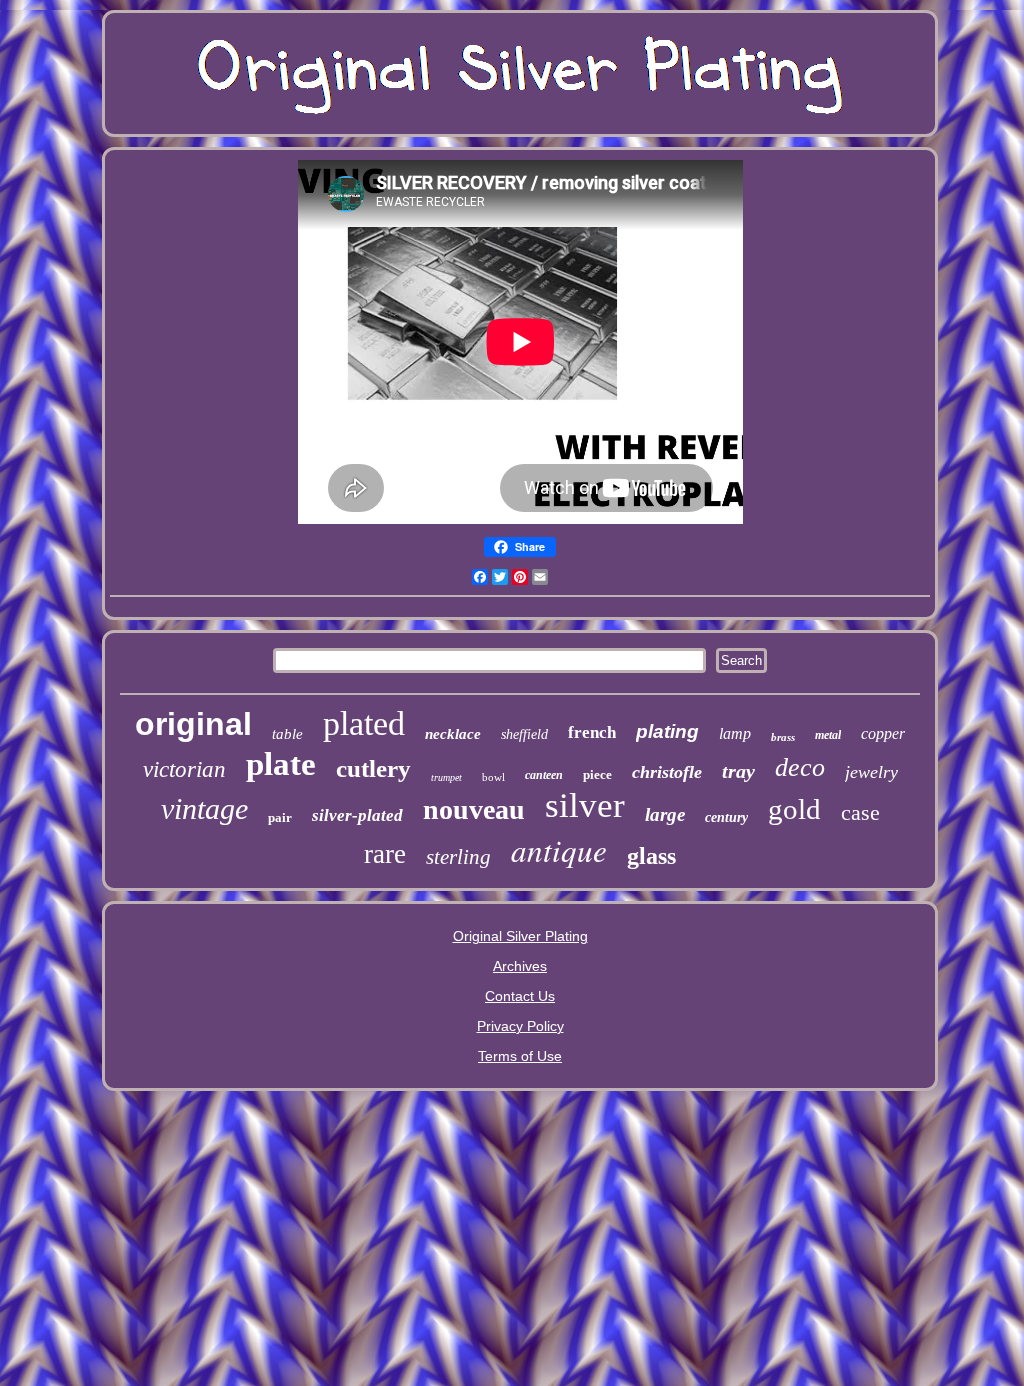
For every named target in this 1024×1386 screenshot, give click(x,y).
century (726, 817)
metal (828, 735)
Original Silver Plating (520, 936)
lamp (735, 733)
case (860, 812)
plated (364, 723)
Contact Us (520, 996)
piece (597, 774)
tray (738, 771)
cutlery (373, 768)
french (592, 732)
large (665, 814)
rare (385, 854)
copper (883, 733)
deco (800, 767)
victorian (184, 769)
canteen (544, 775)
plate (281, 764)
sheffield (524, 734)
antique (559, 849)
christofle (667, 772)
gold (794, 809)
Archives (520, 966)
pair (280, 817)
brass (783, 737)
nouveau (474, 809)
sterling (458, 857)
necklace (453, 734)
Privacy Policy (520, 1026)
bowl (493, 777)
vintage (204, 808)
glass (651, 856)
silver (585, 805)
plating (667, 731)
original (193, 724)
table (287, 734)
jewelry (871, 772)
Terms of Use (520, 1056)
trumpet (446, 777)
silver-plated (357, 815)
